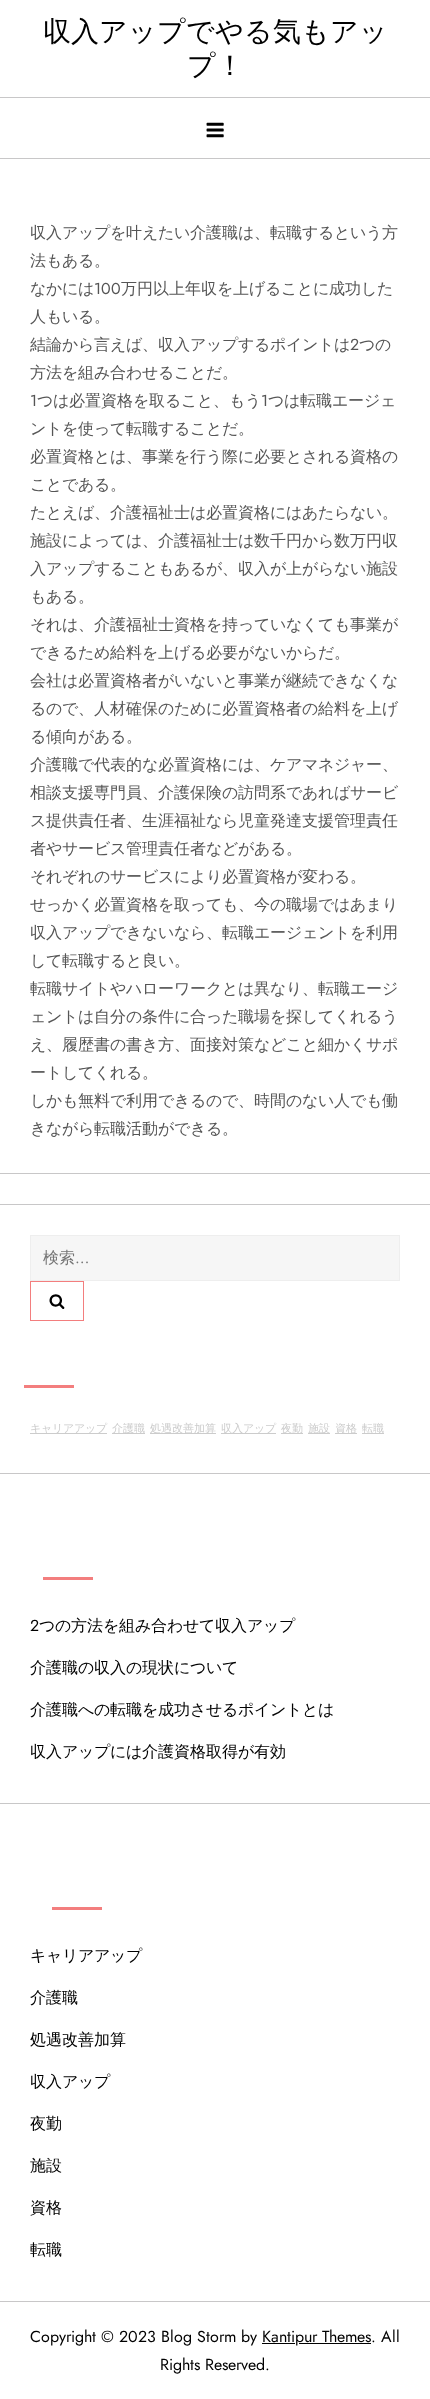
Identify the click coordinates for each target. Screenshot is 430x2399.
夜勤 (292, 1428)
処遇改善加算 (183, 1428)
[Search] (57, 1301)
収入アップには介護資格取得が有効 (158, 1751)
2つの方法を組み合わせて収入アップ (162, 1625)
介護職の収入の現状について (134, 1667)
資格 (346, 1428)
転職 (373, 1428)
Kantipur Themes (316, 2336)
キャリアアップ (68, 1428)
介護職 (128, 1428)
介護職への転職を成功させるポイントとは (182, 1709)
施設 (319, 1428)
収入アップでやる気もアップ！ (215, 48)
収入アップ (248, 1428)
